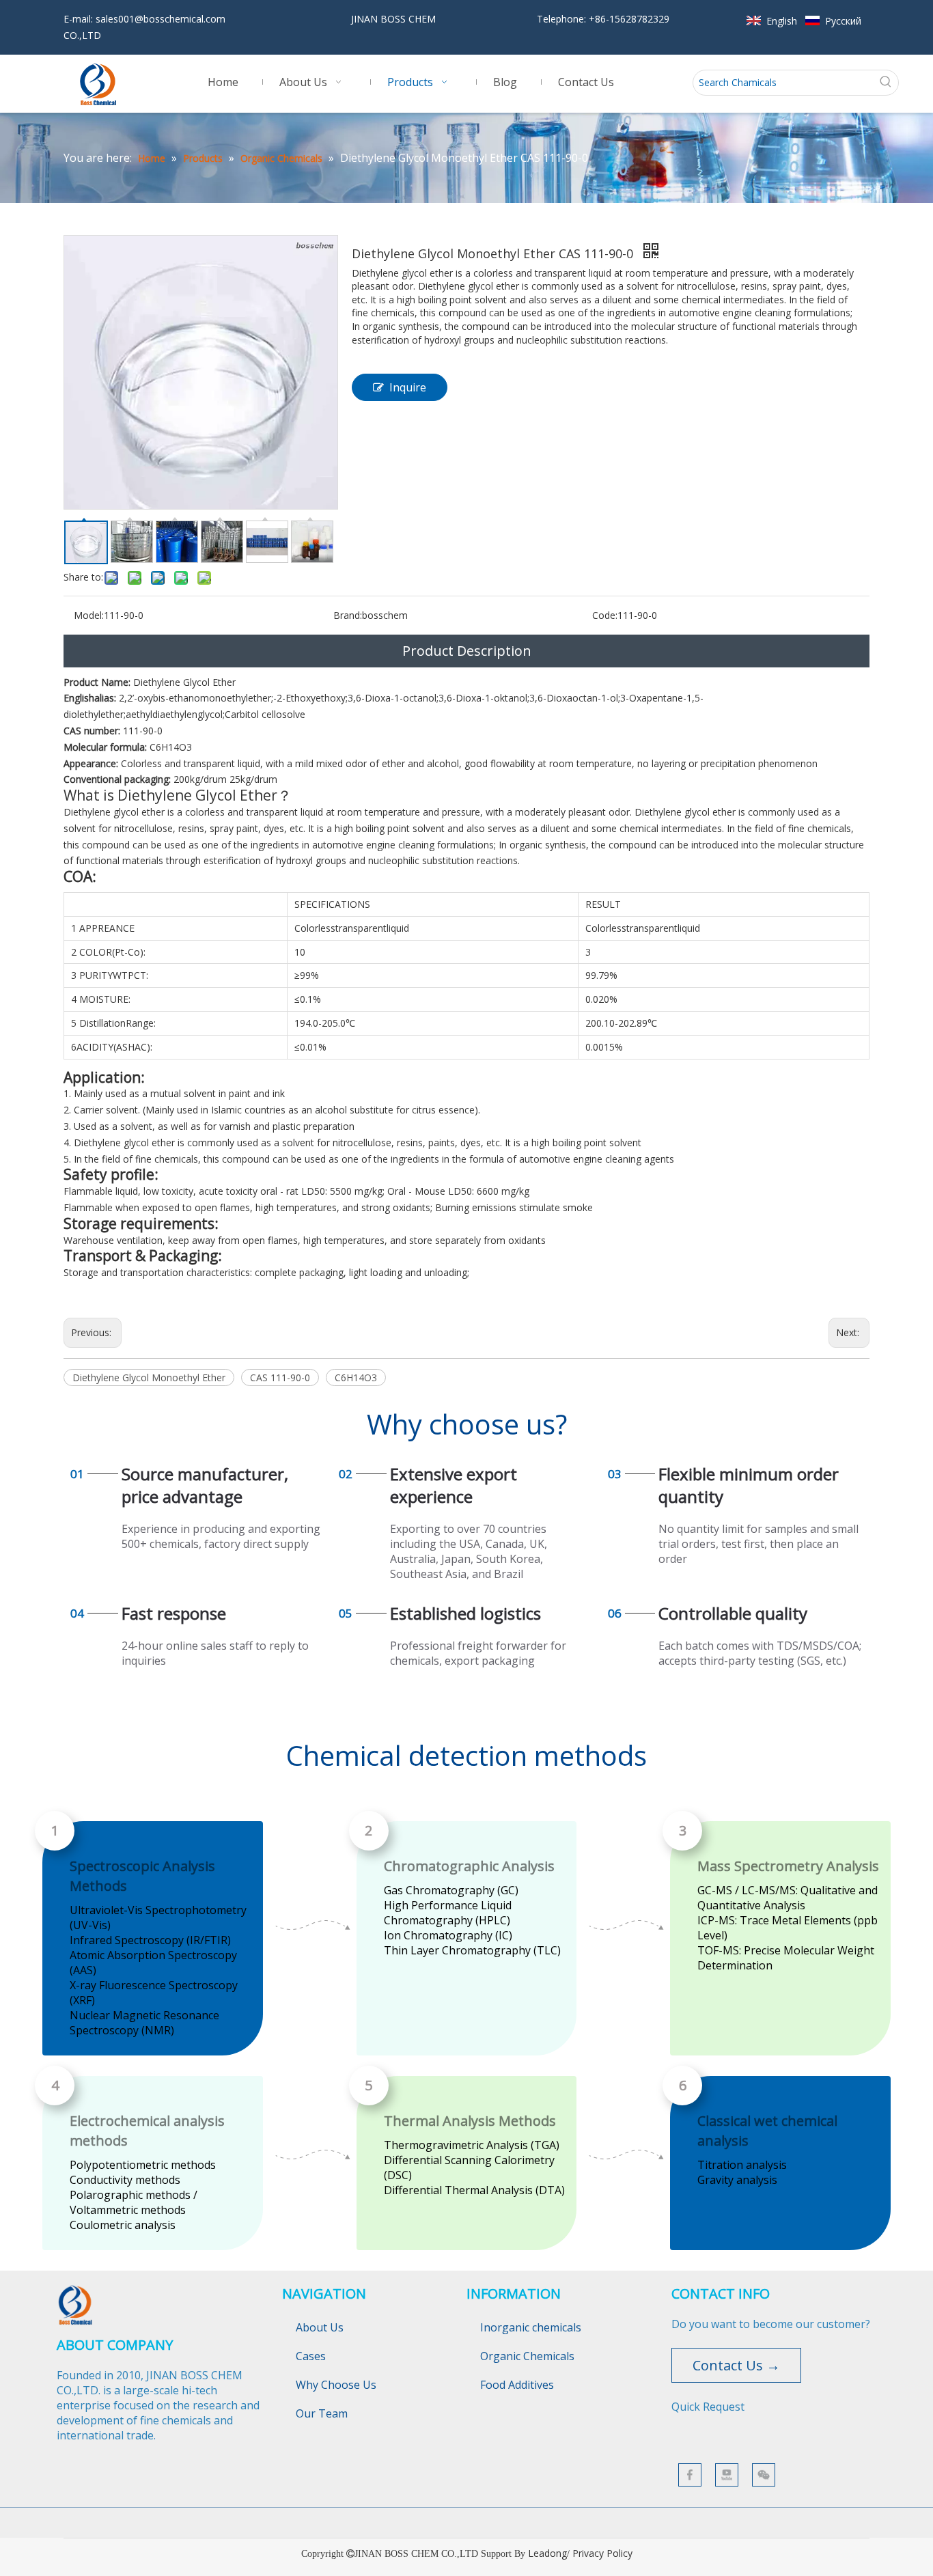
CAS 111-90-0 (280, 1377)
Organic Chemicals (527, 2356)
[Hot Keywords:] (886, 83)
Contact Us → (736, 2365)
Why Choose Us (336, 2385)
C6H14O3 (356, 1377)
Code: (605, 615)
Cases (311, 2356)
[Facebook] (690, 2475)
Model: (89, 615)
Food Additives (517, 2385)
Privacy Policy (602, 2553)
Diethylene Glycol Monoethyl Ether (149, 1377)
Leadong (547, 2553)
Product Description (467, 651)
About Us (320, 2327)
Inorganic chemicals (531, 2327)
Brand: (348, 615)
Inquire (408, 387)
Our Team (322, 2413)
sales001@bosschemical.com (161, 19)
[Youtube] (727, 2475)
